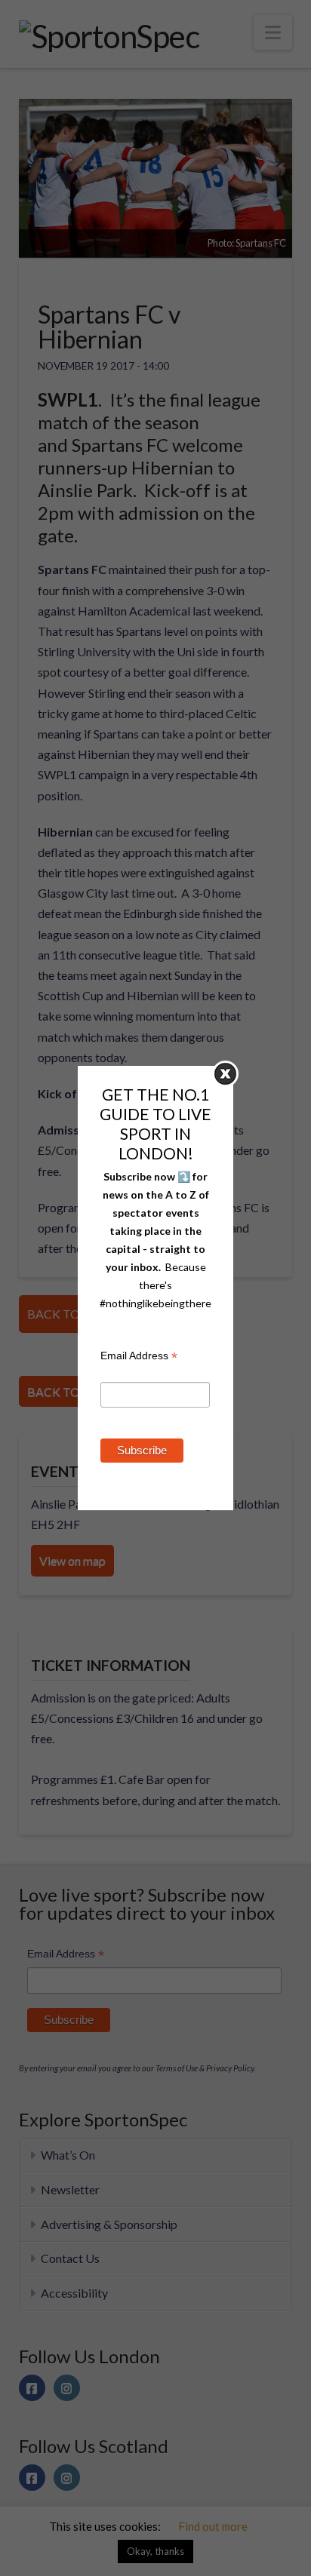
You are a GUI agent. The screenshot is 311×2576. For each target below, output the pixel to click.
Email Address (139, 1357)
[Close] (225, 1074)
